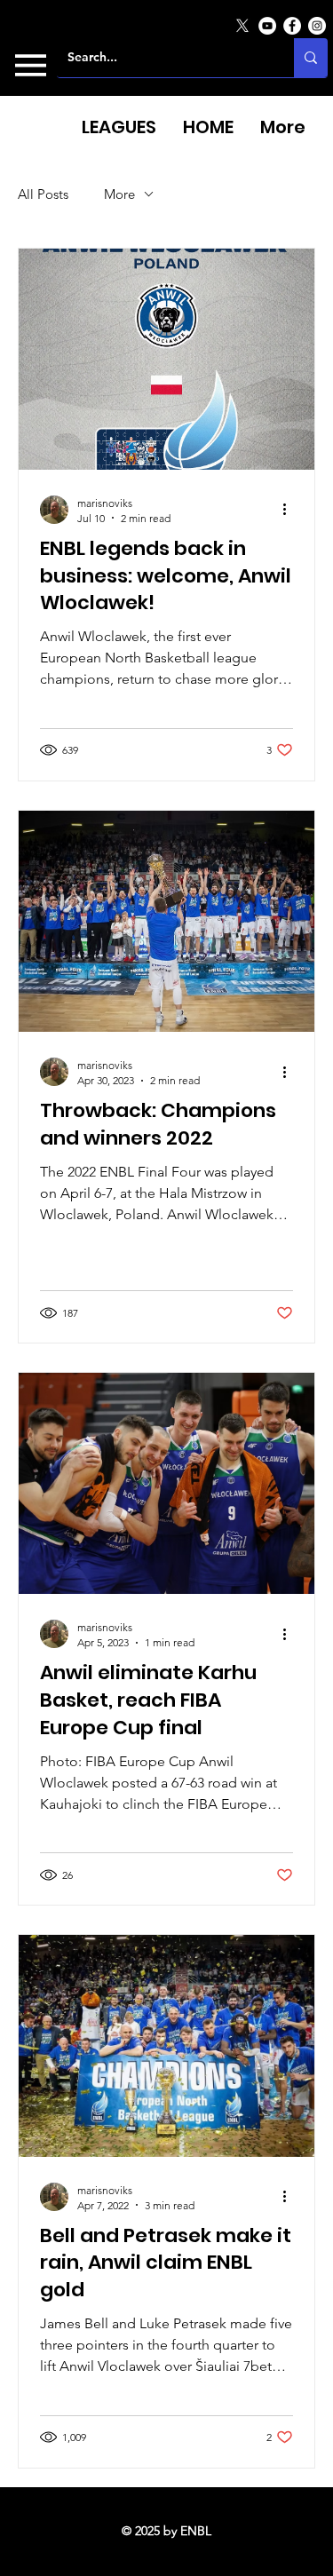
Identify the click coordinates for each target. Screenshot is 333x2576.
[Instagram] (317, 26)
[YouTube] (267, 26)
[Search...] (311, 58)
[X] (242, 26)
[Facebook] (292, 26)
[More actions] (290, 510)
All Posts (43, 194)
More (119, 194)
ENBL (196, 2531)
